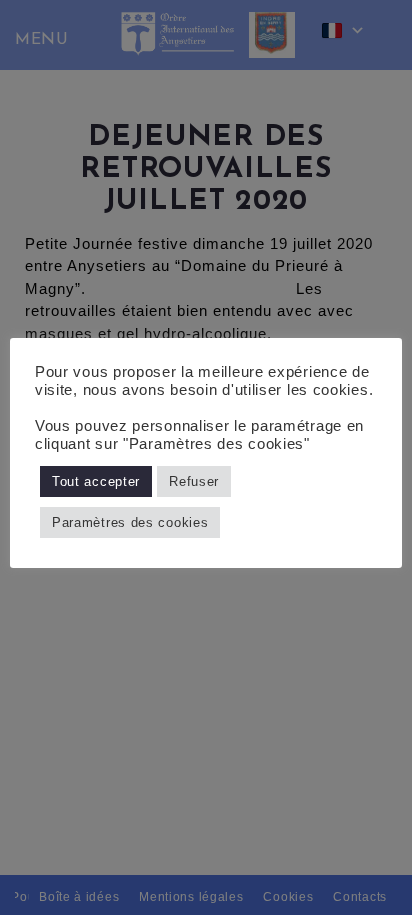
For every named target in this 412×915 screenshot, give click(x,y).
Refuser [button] (194, 481)
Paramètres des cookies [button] (130, 522)
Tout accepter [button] (96, 481)
